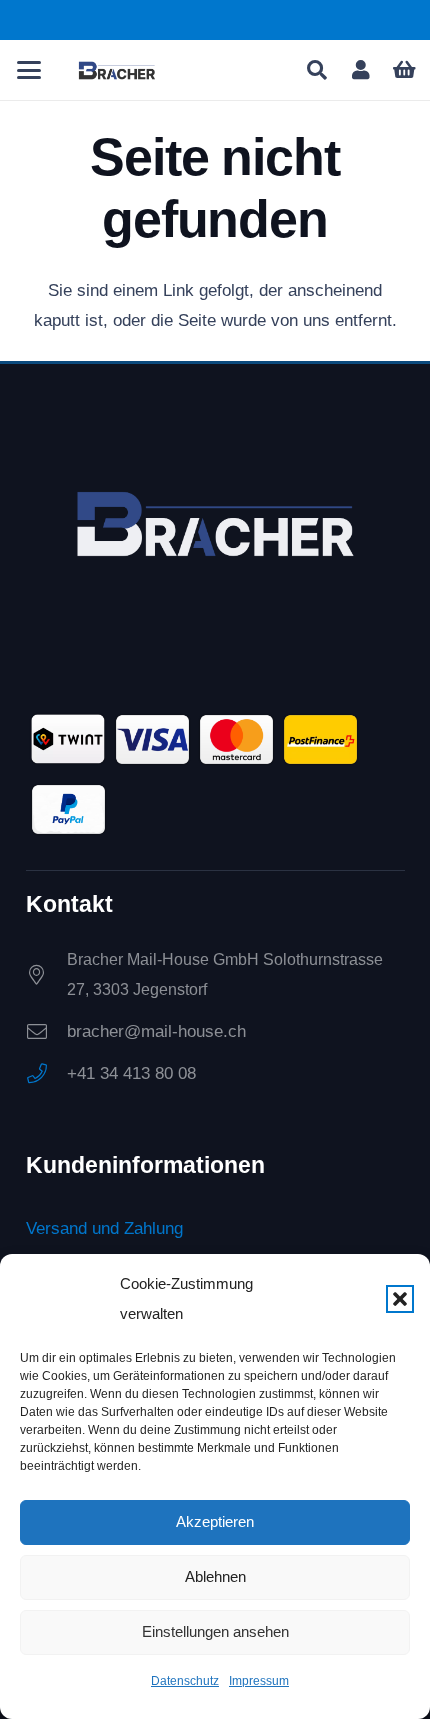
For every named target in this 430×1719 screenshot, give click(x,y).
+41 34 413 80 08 (131, 1073)
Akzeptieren (215, 1521)
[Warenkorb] (405, 70)
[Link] (361, 70)
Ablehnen (215, 1576)
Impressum (259, 1681)
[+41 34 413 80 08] (46, 1074)
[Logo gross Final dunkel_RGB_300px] (117, 70)
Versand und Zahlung (104, 1228)
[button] (400, 1299)
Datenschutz (185, 1681)
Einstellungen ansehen (215, 1631)
